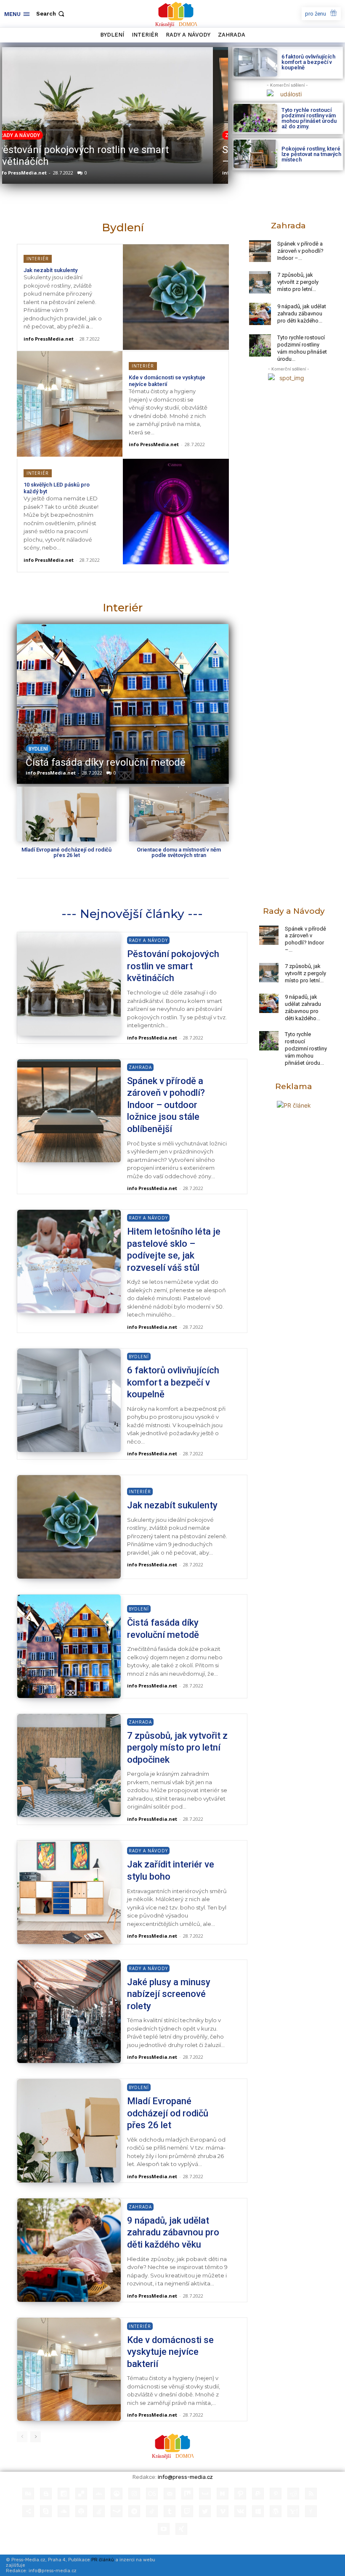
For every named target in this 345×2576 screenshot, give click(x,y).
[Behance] (28, 2494)
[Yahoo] (293, 2511)
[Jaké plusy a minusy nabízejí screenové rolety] (69, 2012)
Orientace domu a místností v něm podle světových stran (179, 852)
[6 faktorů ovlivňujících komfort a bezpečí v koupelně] (255, 62)
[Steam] (117, 2511)
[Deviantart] (99, 2494)
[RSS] (311, 2494)
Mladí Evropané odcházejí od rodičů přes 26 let (66, 852)
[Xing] (181, 2529)
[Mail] (170, 2494)
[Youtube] (164, 2529)
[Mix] (187, 2494)
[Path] (240, 2494)
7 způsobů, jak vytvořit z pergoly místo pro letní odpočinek (177, 1748)
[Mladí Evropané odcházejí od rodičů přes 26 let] (67, 814)
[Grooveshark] (117, 2494)
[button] (51, 14)
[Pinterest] (276, 2494)
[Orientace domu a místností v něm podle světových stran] (179, 814)
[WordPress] (276, 2511)
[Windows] (258, 2511)
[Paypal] (258, 2494)
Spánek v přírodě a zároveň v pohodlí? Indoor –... (300, 251)
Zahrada (26, 135)
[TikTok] (152, 2511)
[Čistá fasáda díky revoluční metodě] (122, 704)
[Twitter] (205, 2511)
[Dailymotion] (64, 2494)
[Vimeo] (223, 2511)
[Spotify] (81, 2511)
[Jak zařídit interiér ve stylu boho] (69, 1892)
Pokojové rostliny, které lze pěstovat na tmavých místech (311, 154)
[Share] (28, 2511)
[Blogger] (46, 2494)
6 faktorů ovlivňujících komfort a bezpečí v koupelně (308, 62)
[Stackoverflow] (99, 2511)
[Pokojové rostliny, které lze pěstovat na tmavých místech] (255, 154)
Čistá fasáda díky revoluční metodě (106, 762)
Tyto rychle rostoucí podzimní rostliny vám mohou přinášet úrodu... (302, 348)
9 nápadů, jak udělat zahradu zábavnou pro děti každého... (302, 313)
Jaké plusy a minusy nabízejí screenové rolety (169, 1994)
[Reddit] (293, 2494)
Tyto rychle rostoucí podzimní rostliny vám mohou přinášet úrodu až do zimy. (309, 118)
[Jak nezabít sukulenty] (176, 297)
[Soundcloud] (64, 2511)
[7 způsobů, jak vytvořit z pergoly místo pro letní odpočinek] (260, 282)
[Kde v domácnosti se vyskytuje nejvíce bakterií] (70, 404)
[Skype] (46, 2511)
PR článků (103, 2560)
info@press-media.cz (185, 2477)
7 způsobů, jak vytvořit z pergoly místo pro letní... (298, 282)
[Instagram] (134, 2494)
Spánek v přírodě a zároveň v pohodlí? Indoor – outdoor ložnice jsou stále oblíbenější (112, 156)
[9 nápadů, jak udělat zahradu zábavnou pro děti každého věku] (260, 314)
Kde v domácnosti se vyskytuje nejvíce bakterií (170, 2352)
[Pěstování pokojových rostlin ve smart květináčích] (69, 984)
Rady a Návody (148, 940)
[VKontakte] (240, 2511)
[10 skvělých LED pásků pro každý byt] (176, 512)
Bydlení (38, 749)
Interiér (38, 259)
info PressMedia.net (36, 173)
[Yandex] (311, 2511)
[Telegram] (134, 2511)
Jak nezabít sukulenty (50, 270)
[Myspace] (205, 2494)
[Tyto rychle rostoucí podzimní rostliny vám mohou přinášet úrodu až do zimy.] (255, 118)
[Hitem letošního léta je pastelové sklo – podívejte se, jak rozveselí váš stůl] (69, 1262)
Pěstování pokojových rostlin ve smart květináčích (173, 966)
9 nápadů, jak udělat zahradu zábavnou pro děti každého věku (173, 2232)
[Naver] (223, 2494)
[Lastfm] (152, 2494)
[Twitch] (187, 2511)
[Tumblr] (170, 2511)
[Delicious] (81, 2494)
